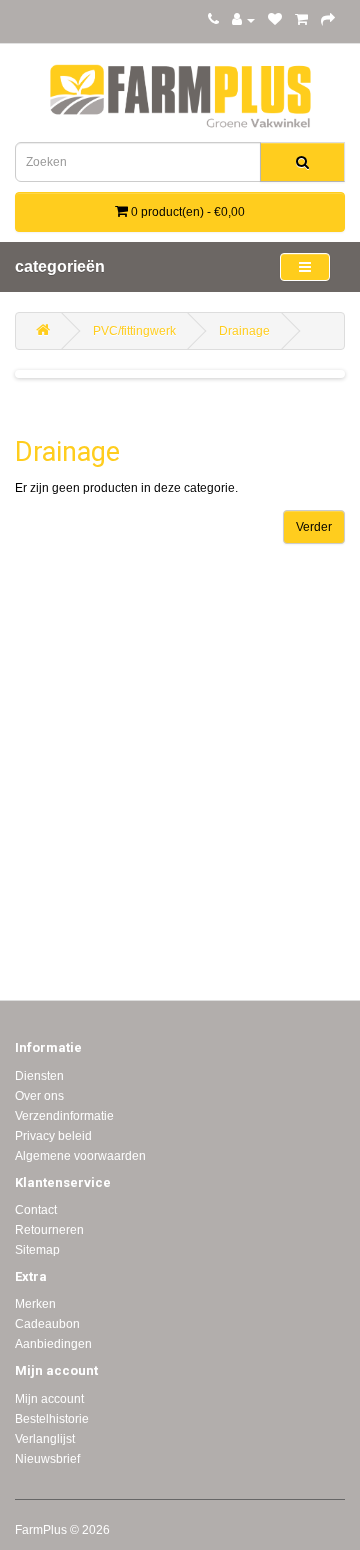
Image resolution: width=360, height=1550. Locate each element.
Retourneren (49, 1230)
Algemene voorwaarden (80, 1156)
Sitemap (37, 1250)
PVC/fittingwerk (134, 331)
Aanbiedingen (53, 1344)
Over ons (39, 1096)
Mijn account (49, 1399)
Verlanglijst (45, 1439)
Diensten (39, 1076)
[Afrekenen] (328, 20)
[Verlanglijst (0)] (275, 20)
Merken (35, 1304)
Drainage (244, 331)
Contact (36, 1210)
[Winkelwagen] (301, 20)
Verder (314, 527)
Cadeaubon (47, 1324)
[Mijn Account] (243, 20)
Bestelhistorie (52, 1419)
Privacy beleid (53, 1136)
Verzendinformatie (64, 1116)
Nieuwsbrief (47, 1459)
